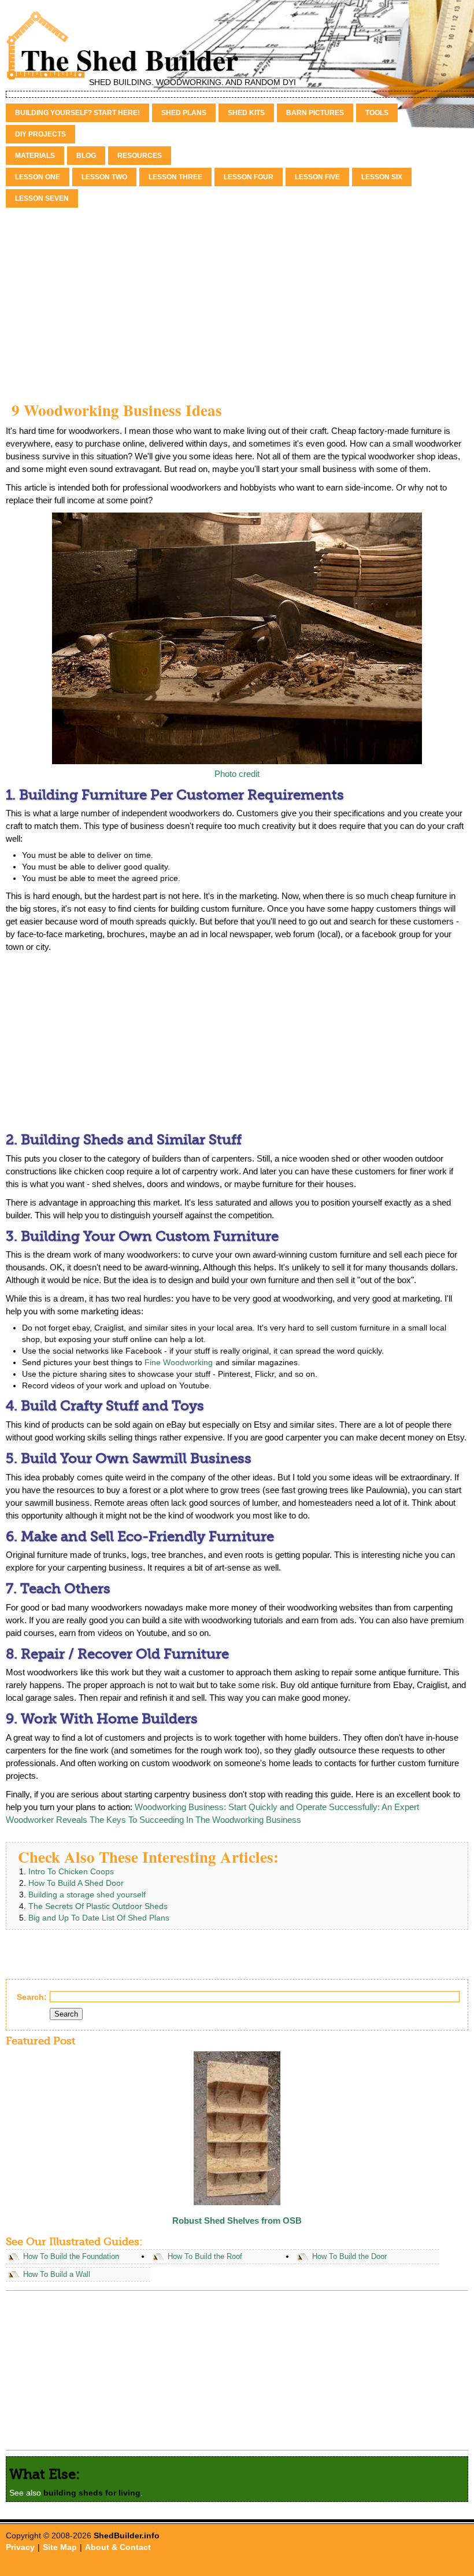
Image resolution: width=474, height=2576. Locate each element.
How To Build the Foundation (71, 2257)
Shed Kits (246, 113)
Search (66, 2014)
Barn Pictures (315, 113)
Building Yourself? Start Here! (77, 113)
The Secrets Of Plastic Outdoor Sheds (98, 1906)
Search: (32, 1997)
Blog (86, 156)
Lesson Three (175, 177)
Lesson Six (382, 177)
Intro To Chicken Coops (71, 1871)
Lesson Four (249, 177)
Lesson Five (317, 177)
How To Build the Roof (205, 2257)
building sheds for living (92, 2493)
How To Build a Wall (57, 2275)
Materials (35, 156)
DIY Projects (40, 134)
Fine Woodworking (179, 1362)
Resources (140, 156)
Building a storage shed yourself (87, 1895)
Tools (377, 113)
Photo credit (237, 774)
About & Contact (118, 2547)
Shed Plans (184, 113)
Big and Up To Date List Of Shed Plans (99, 1918)
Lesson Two (104, 177)
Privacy (20, 2547)
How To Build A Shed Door (76, 1883)
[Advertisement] (237, 297)
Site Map (60, 2547)
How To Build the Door (349, 2257)
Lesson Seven (42, 198)
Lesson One (38, 177)
